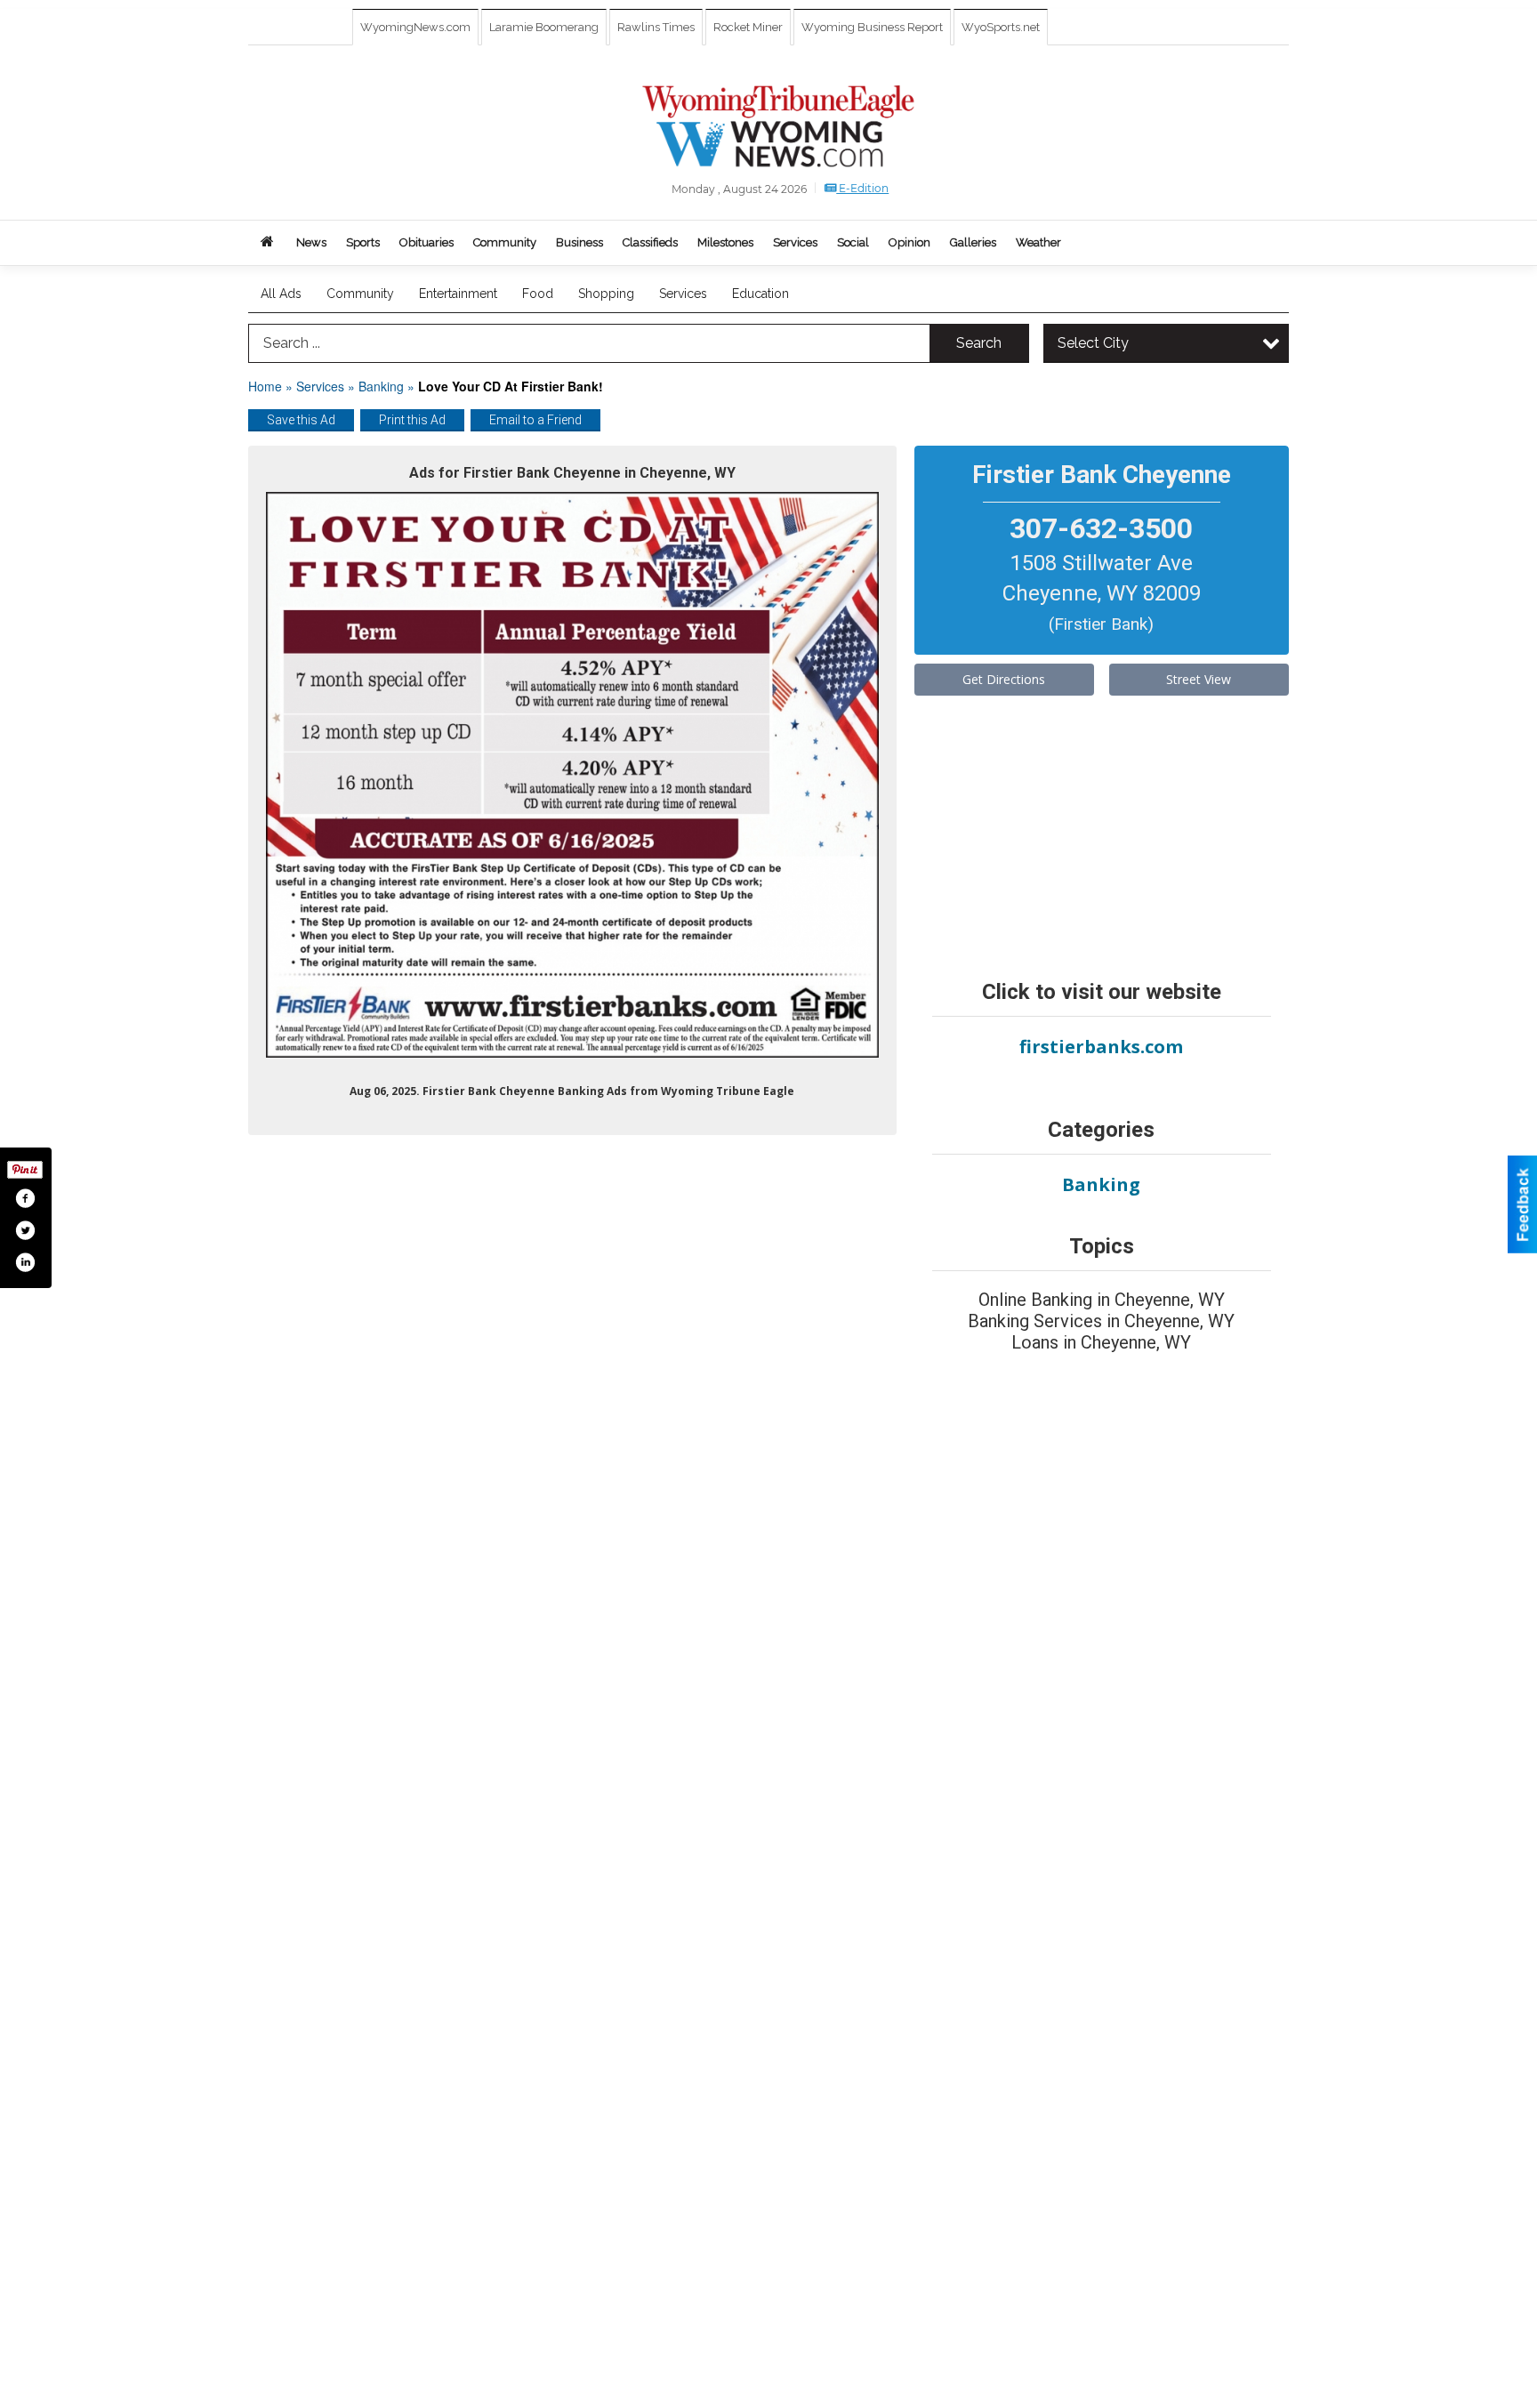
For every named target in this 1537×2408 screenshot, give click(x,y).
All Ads (281, 294)
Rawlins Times (656, 27)
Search (979, 343)
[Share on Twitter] (25, 1230)
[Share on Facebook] (25, 1198)
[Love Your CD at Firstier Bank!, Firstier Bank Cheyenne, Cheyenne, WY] (572, 775)
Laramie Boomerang (544, 27)
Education (760, 294)
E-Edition (862, 188)
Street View (1199, 679)
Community (360, 294)
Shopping (606, 294)
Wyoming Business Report (872, 27)
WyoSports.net (1001, 27)
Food (538, 294)
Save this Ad (301, 420)
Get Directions (1004, 679)
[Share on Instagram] (25, 1262)
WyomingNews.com (415, 27)
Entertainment (458, 294)
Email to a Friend (535, 420)
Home (265, 386)
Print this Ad (412, 420)
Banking (383, 386)
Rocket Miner (748, 27)
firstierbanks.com (1101, 1047)
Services (683, 294)
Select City (1093, 343)
